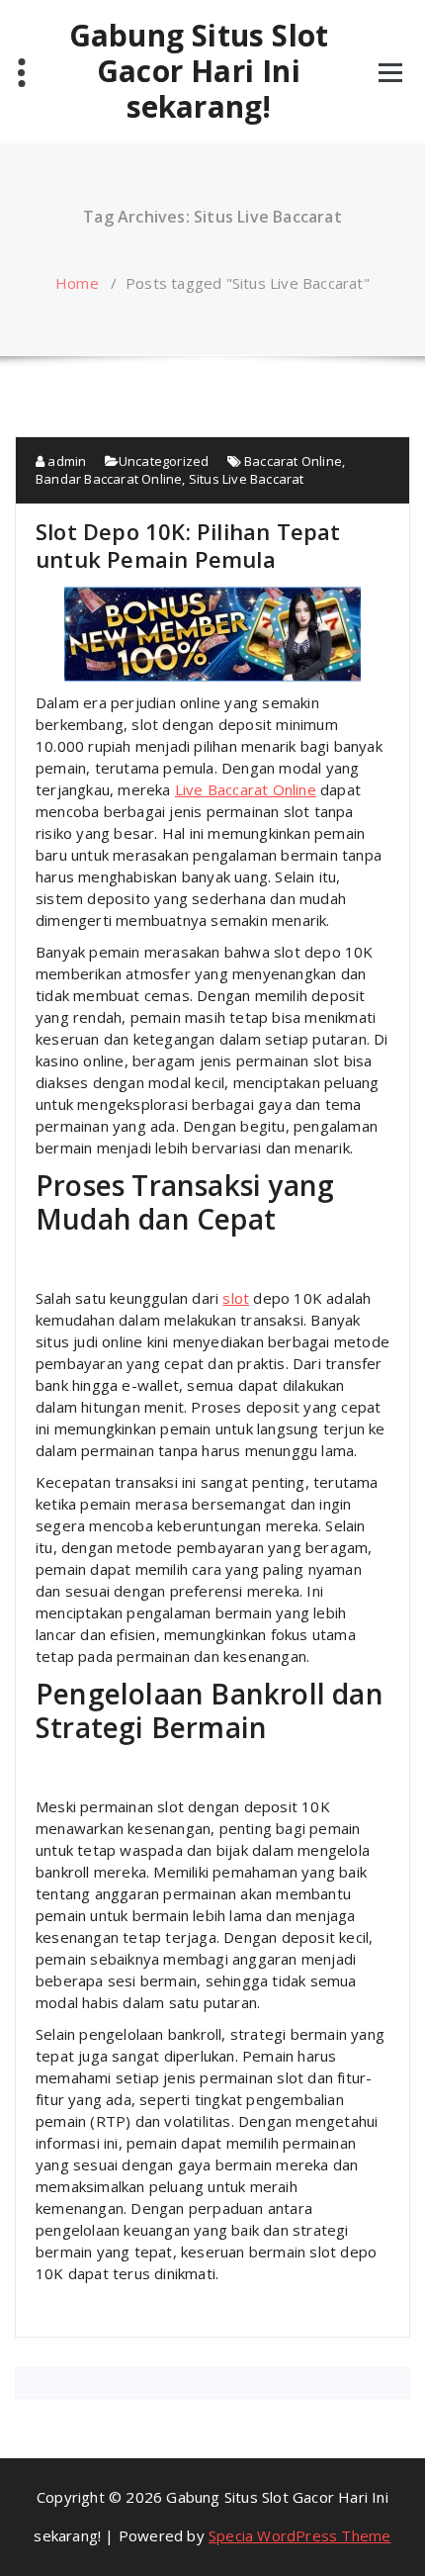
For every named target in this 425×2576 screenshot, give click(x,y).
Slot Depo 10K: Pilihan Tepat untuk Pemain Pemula (188, 545)
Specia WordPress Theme (299, 2535)
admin (65, 461)
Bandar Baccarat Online (109, 479)
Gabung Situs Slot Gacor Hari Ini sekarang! (199, 71)
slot (236, 1298)
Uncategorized (164, 461)
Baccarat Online (293, 461)
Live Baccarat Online (246, 789)
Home (77, 283)
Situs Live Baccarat (247, 479)
